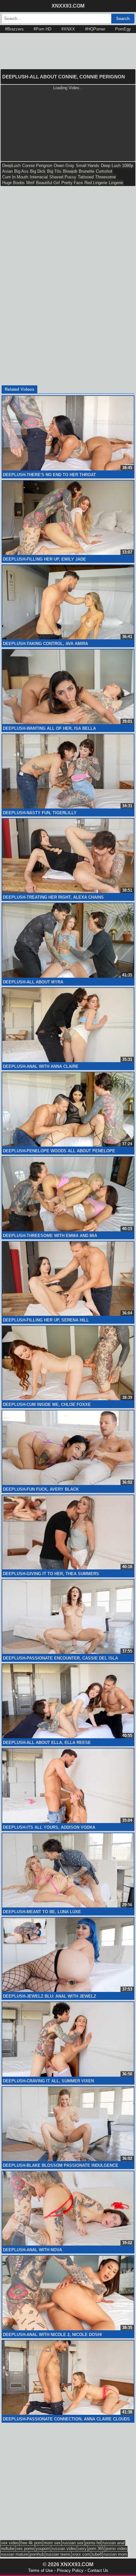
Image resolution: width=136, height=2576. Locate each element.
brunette (87, 171)
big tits (54, 171)
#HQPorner (95, 29)
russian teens (58, 2554)
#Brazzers (14, 29)
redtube (8, 2549)
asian (7, 171)
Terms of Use (40, 2570)
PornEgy (123, 29)
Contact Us (98, 2570)
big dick (38, 171)
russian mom (115, 2554)
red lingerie (96, 183)
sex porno (25, 2549)
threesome (105, 177)
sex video (10, 2543)
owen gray (64, 166)
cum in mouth (15, 177)
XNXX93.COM (68, 6)
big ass (21, 171)
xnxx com (81, 2554)
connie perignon (37, 166)
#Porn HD (42, 29)
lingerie (116, 183)
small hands (88, 166)
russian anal (114, 2543)
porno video (116, 2549)
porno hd (93, 2543)
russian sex (73, 2543)
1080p (128, 166)
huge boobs (13, 183)
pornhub (37, 2554)
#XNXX (68, 29)
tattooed (86, 177)
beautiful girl (48, 183)
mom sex (52, 2543)
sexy (82, 2549)
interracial (39, 177)
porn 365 (96, 2549)
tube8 (97, 2554)
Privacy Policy (70, 2570)
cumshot (104, 171)
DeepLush (11, 166)
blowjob (70, 171)
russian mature (15, 2554)
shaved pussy (63, 177)
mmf (30, 183)
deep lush (111, 166)
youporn (43, 2549)
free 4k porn (31, 2543)
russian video (64, 2549)
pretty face (72, 183)
